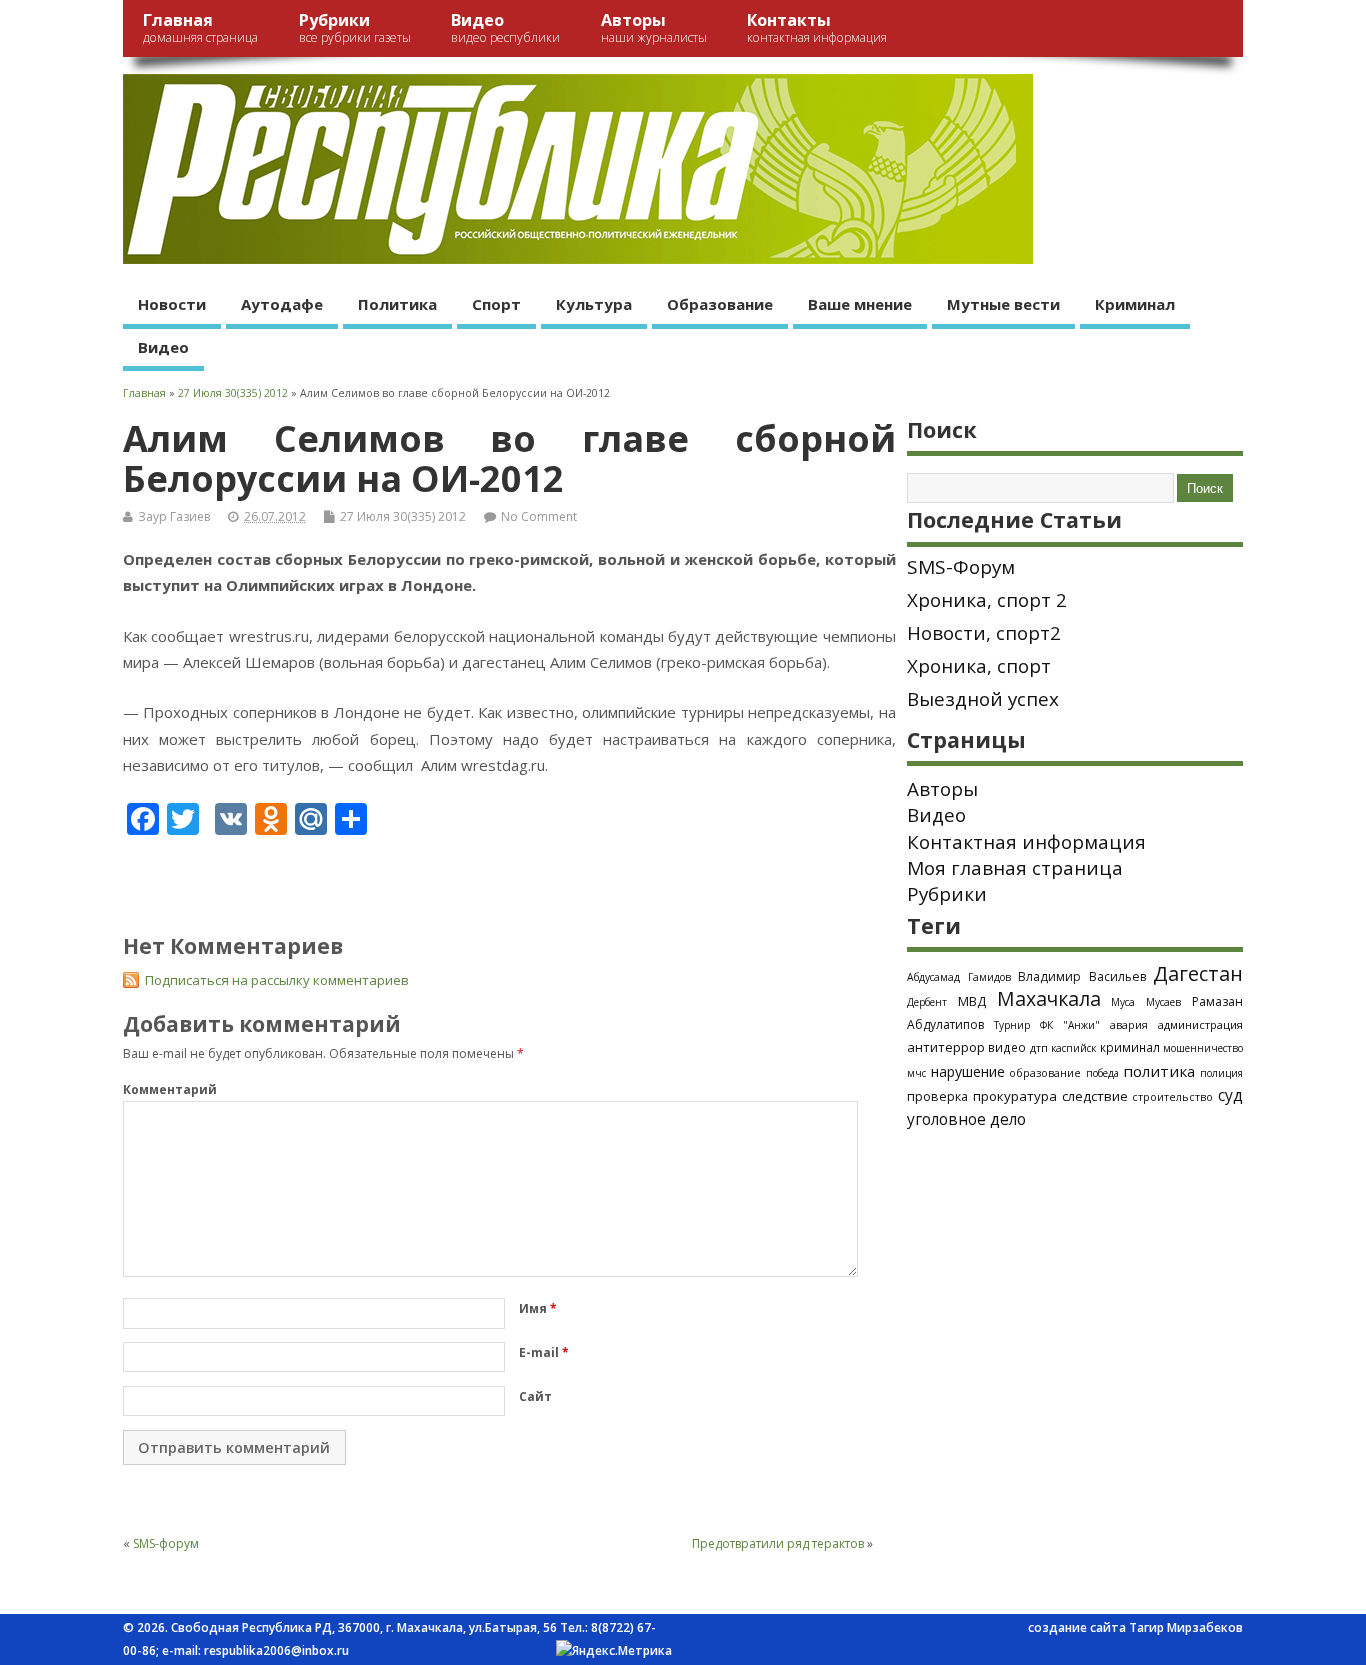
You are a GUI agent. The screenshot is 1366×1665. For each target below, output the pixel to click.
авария (1129, 1025)
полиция (1221, 1073)
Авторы (654, 27)
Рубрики (355, 27)
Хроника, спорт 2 (987, 600)
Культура (594, 304)
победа (1102, 1073)
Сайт (535, 1396)
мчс (916, 1073)
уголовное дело (966, 1119)
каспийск (1073, 1048)
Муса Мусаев (1146, 1002)
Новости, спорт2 (984, 633)
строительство (1172, 1097)
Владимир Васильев (1082, 976)
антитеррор (946, 1047)
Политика (397, 304)
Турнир (1012, 1025)
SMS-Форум (961, 567)
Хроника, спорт (979, 666)
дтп (1039, 1047)
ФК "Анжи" (1070, 1025)
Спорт (496, 304)
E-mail (544, 1352)
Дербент (927, 1002)
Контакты (817, 27)
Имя (538, 1308)
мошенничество (1203, 1048)
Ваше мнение (860, 304)
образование (1045, 1072)
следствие (1095, 1096)
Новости (172, 304)
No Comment (539, 516)
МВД (972, 1001)
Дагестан (1198, 973)
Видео (505, 27)
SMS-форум (166, 1543)
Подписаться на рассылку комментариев (277, 980)
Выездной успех (983, 699)
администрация (1200, 1024)
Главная (200, 27)
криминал (1130, 1047)
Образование (720, 304)
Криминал (1135, 304)
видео (1007, 1047)
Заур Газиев (174, 516)
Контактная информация (1026, 842)
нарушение (968, 1071)
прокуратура (1015, 1096)
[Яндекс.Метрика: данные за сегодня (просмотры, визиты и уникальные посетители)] (614, 1651)
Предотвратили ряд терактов (778, 1543)
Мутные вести (1003, 304)
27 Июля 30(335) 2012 (403, 516)
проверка (937, 1096)
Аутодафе (282, 304)
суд (1230, 1095)
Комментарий (170, 1089)
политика (1159, 1071)
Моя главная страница (1015, 868)
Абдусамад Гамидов (959, 977)
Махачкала (1049, 998)
